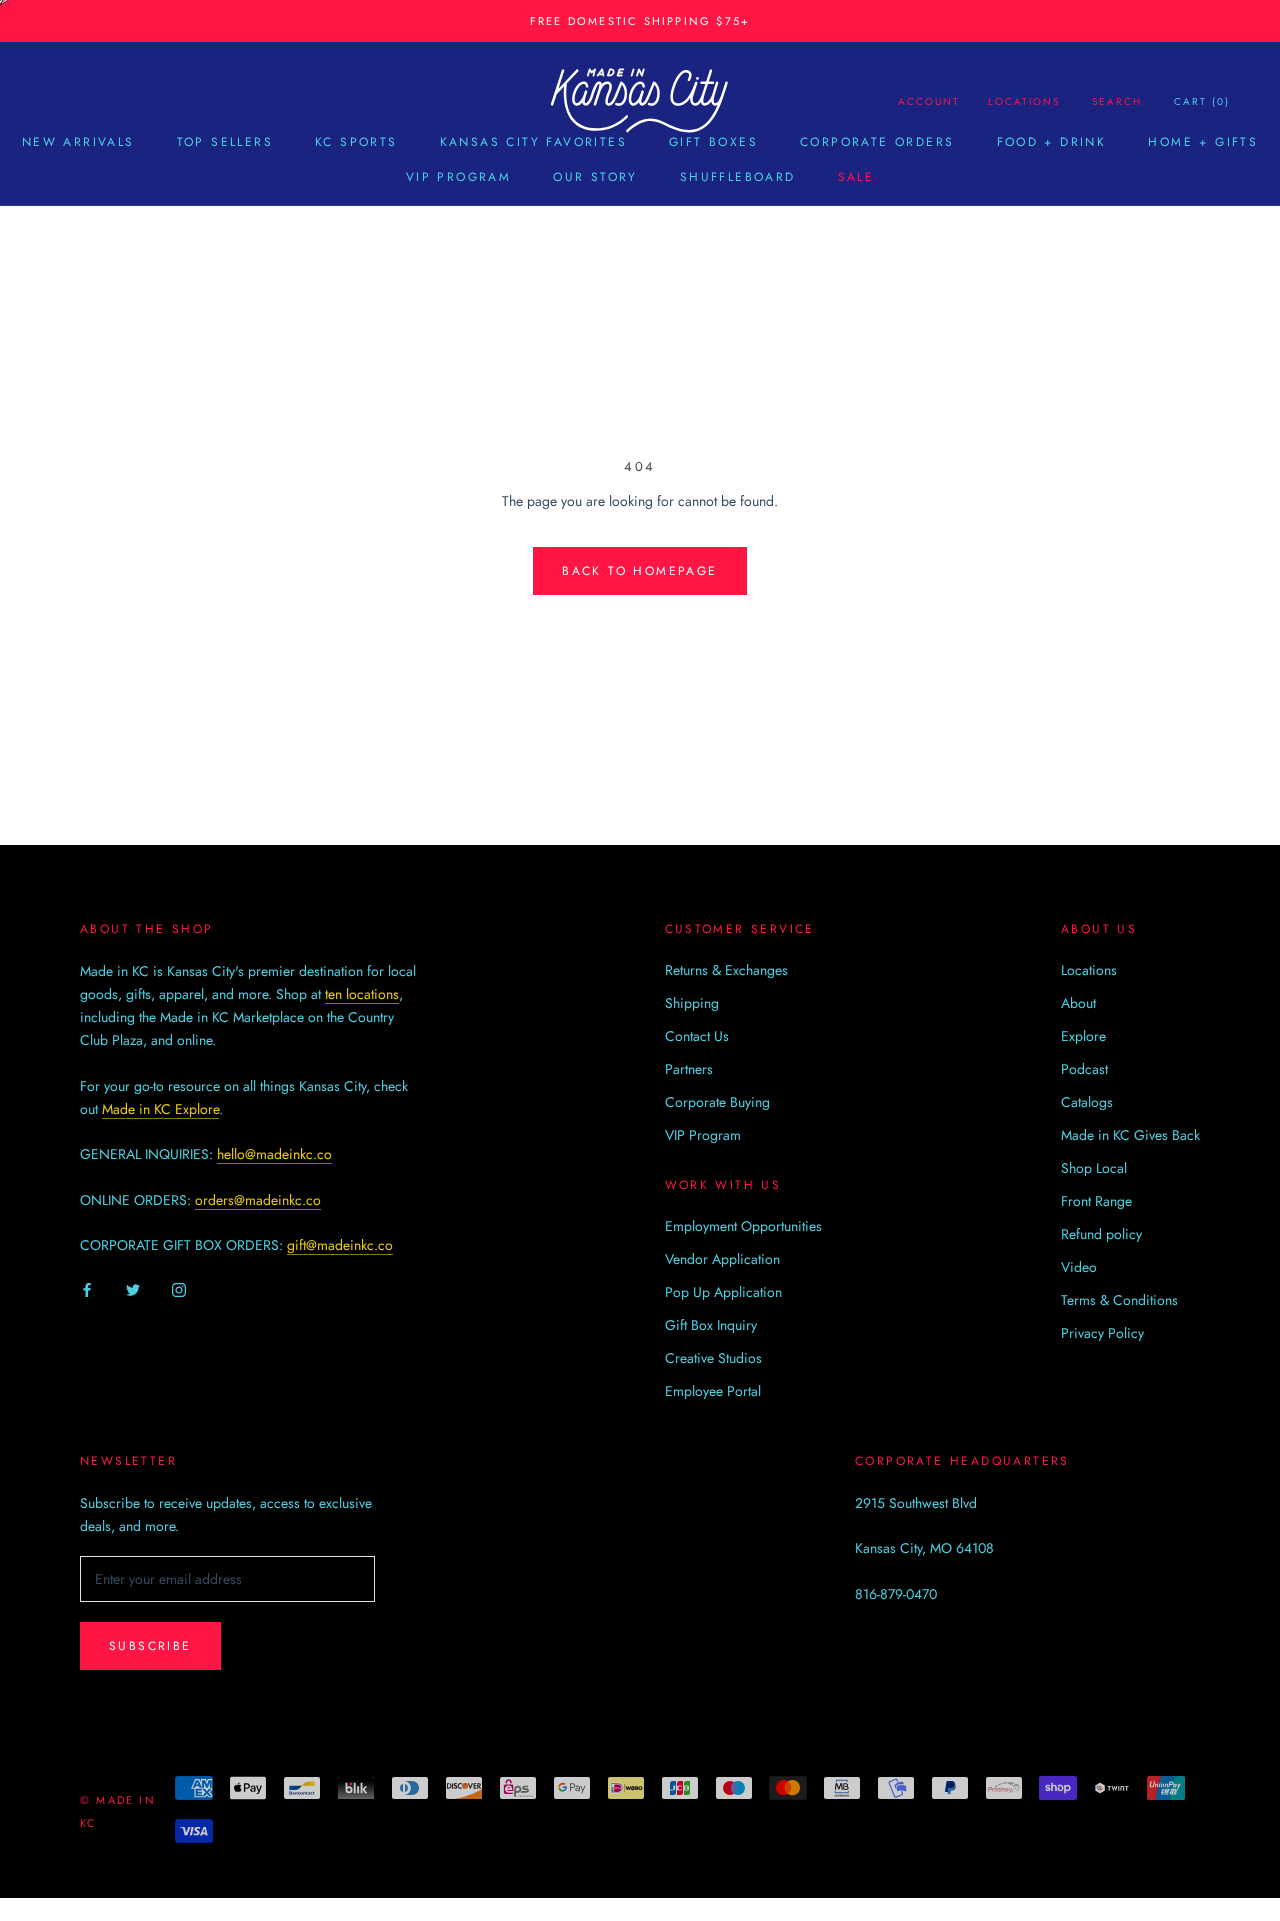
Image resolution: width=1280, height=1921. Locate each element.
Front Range (1096, 1201)
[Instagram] (179, 1289)
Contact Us (697, 1036)
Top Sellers (225, 142)
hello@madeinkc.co (274, 1154)
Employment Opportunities (743, 1226)
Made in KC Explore (160, 1109)
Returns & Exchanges (726, 970)
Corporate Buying (717, 1102)
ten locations (362, 994)
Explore (1083, 1036)
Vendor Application (722, 1259)
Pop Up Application (723, 1292)
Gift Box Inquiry (711, 1325)
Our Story (595, 177)
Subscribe (150, 1646)
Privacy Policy (1102, 1333)
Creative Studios (713, 1358)
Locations (1024, 101)
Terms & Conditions (1119, 1300)
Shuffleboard (738, 177)
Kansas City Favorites (533, 142)
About (1078, 1003)
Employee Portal (713, 1391)
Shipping (692, 1003)
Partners (689, 1069)
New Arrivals (78, 142)
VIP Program (458, 177)
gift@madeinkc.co (340, 1245)
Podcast (1084, 1069)
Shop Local (1094, 1168)
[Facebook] (87, 1289)
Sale (856, 177)
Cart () (1202, 101)
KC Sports (356, 142)
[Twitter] (133, 1289)
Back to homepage (639, 571)
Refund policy (1101, 1234)
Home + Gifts (1203, 142)
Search (1117, 101)
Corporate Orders (877, 142)
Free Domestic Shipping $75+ (640, 21)
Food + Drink (1052, 142)
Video (1079, 1267)
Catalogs (1087, 1102)
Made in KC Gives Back (1130, 1135)
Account (929, 101)
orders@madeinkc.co (258, 1200)
